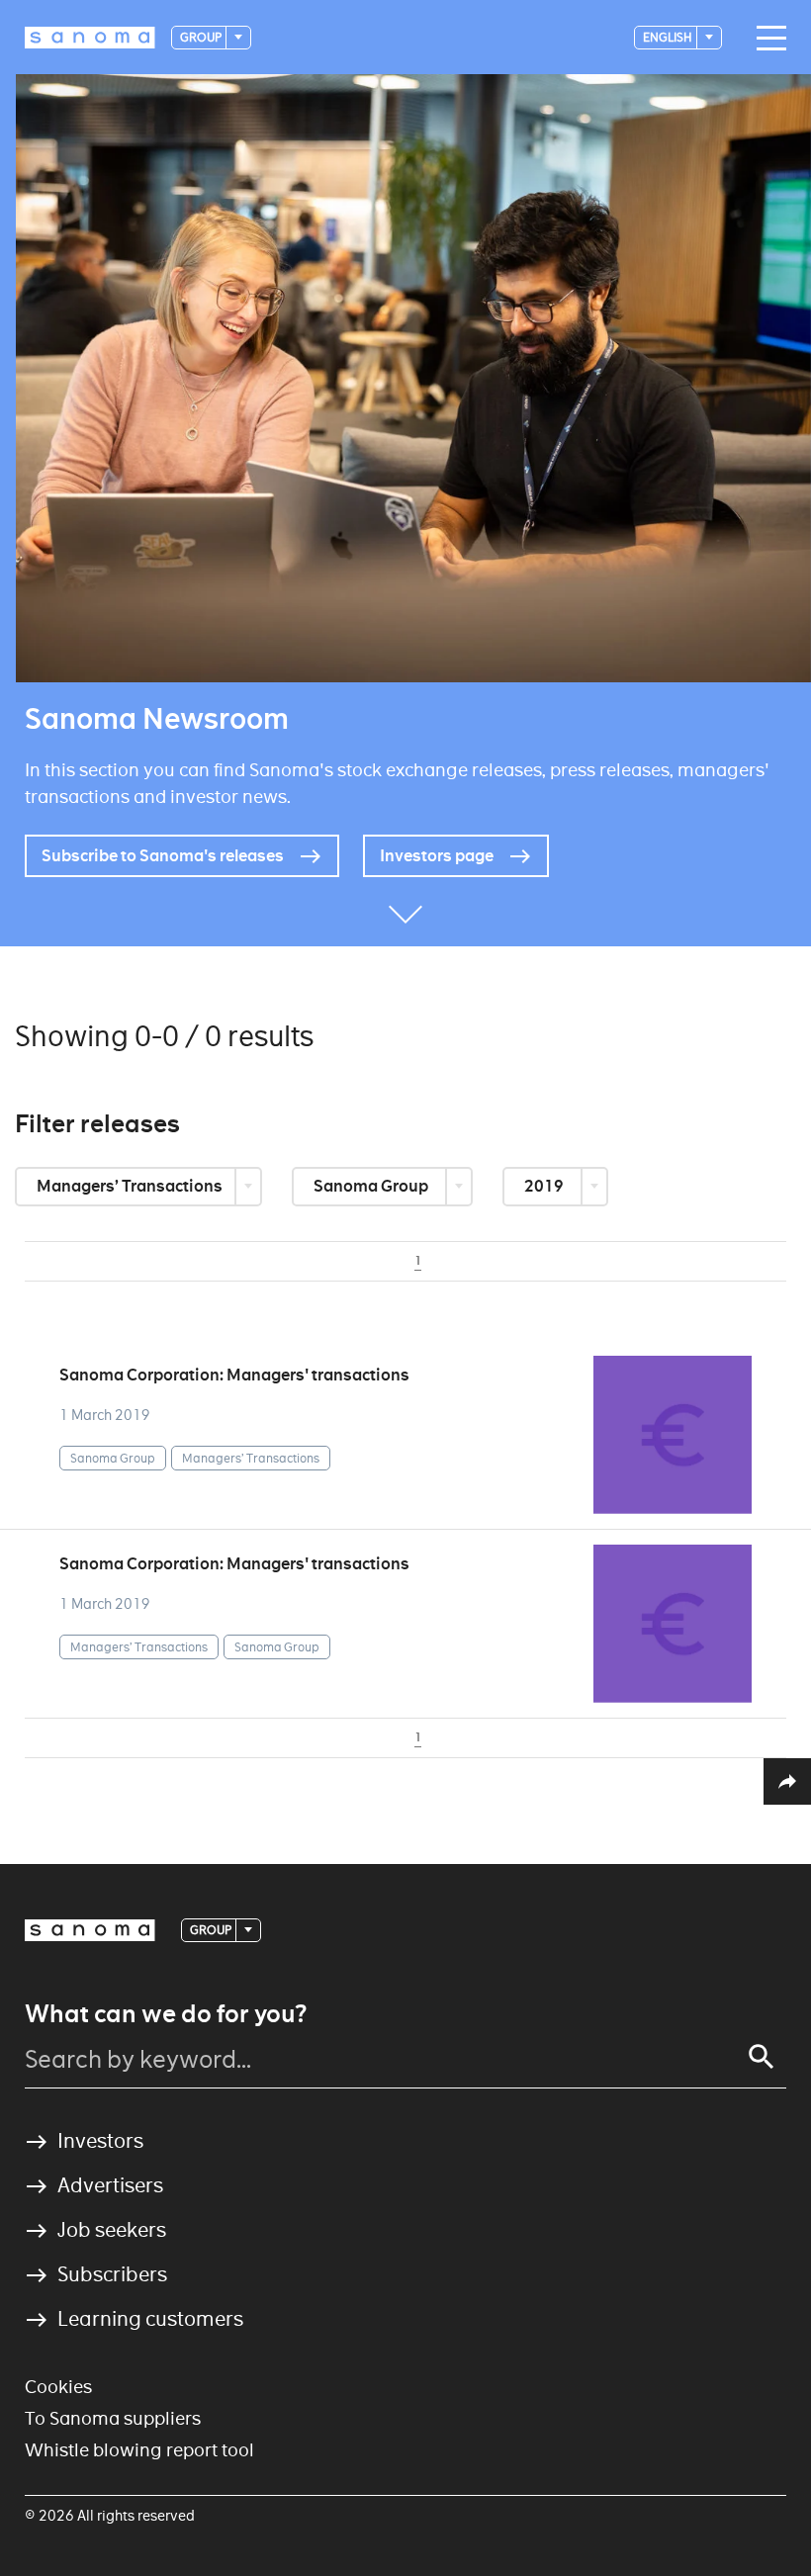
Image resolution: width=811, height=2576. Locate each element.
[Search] (762, 2057)
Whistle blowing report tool (139, 2450)
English (669, 37)
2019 (545, 1186)
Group (202, 37)
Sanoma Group (372, 1186)
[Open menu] (766, 39)
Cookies (58, 2387)
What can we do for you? (166, 2014)
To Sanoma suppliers (113, 2418)
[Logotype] (90, 1930)
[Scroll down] (405, 917)
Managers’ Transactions (131, 1186)
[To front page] (90, 38)
